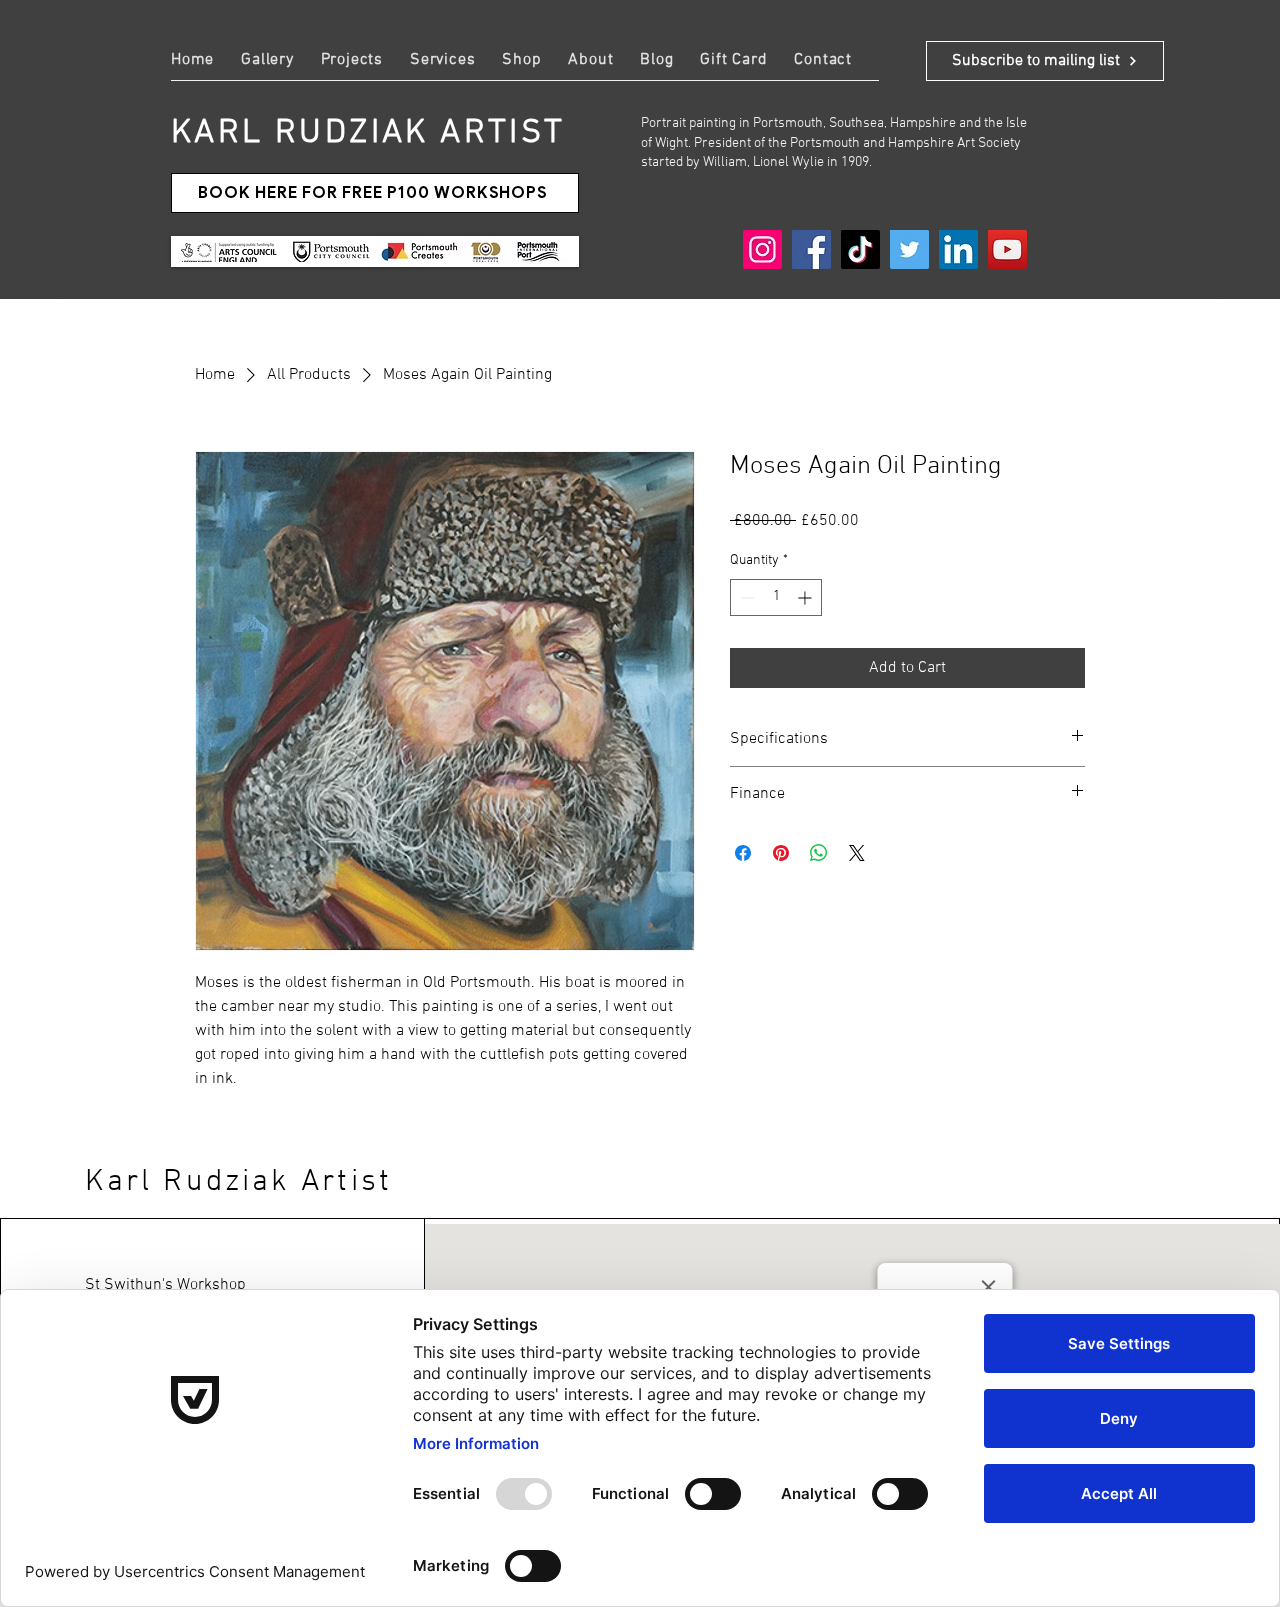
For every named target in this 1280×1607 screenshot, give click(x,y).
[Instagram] (762, 249)
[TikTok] (860, 249)
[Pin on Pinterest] (781, 853)
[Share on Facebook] (743, 853)
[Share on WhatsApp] (819, 853)
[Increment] (806, 597)
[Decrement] (745, 597)
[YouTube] (1007, 249)
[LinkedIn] (958, 249)
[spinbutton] (776, 597)
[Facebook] (811, 249)
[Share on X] (857, 853)
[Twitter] (909, 249)
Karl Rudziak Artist (238, 1182)
